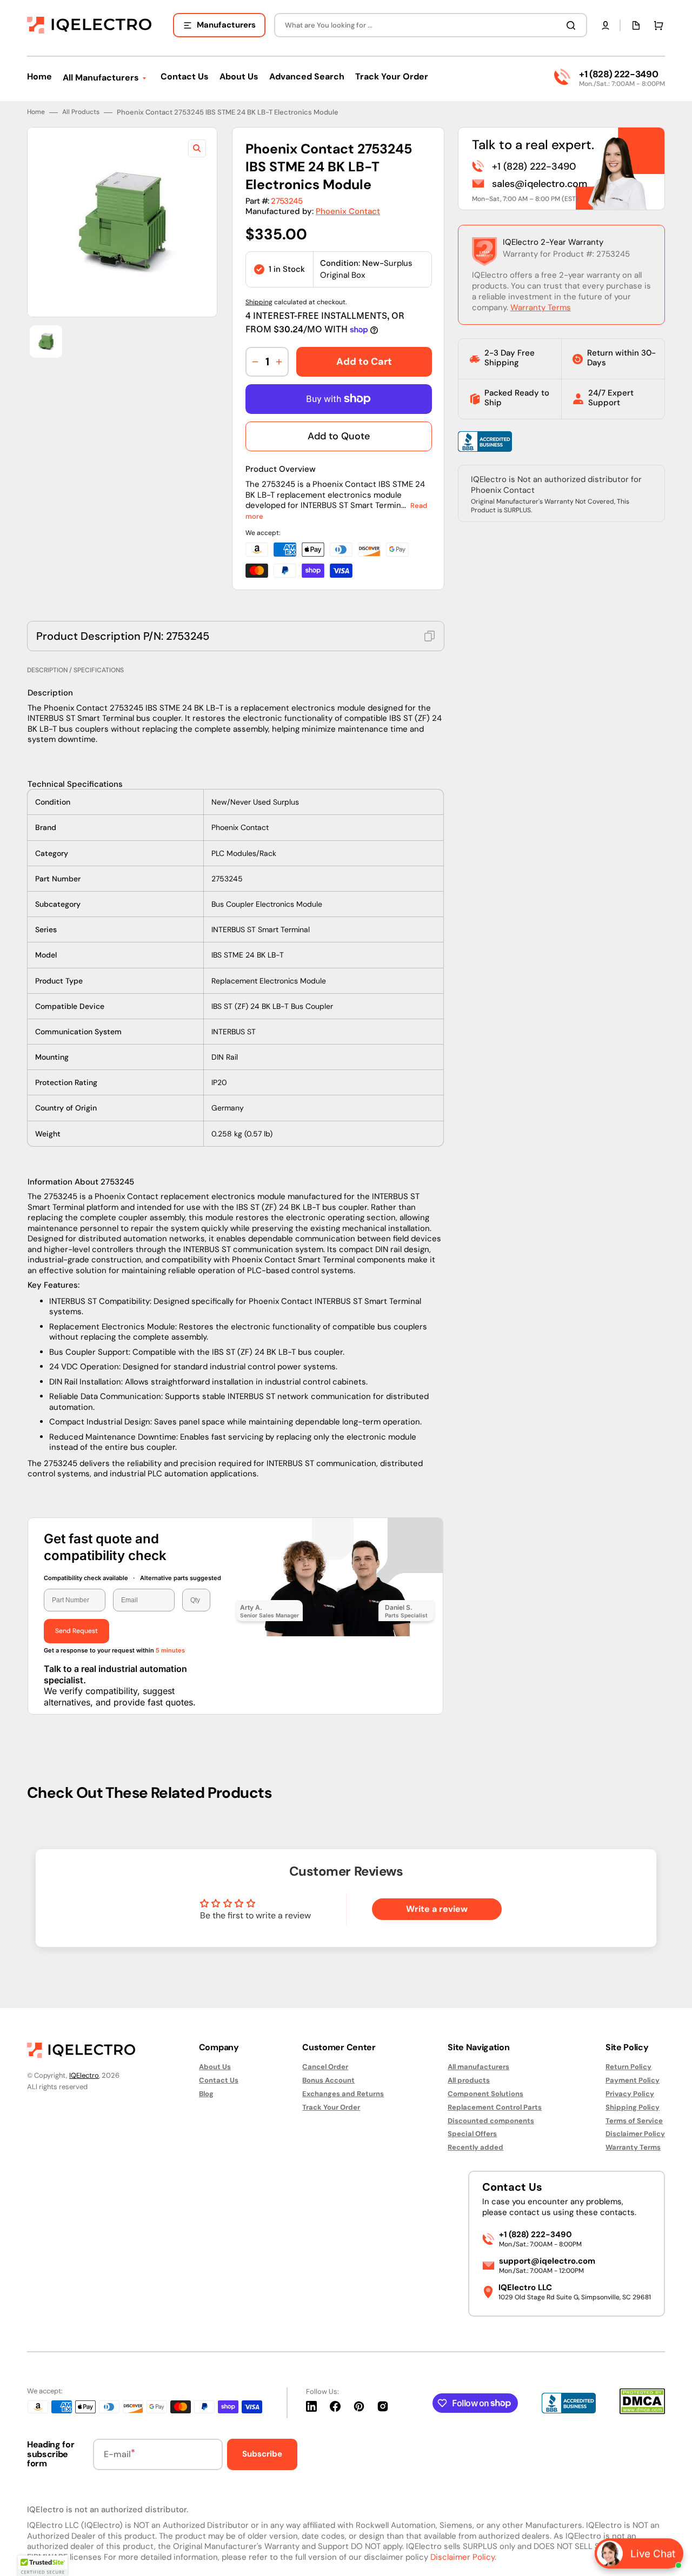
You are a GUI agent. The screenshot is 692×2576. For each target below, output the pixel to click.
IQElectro (84, 2075)
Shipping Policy (633, 2107)
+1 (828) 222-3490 (618, 74)
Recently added (475, 2147)
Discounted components (491, 2121)
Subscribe (262, 2454)
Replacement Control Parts (495, 2107)
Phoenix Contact (348, 211)
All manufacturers (478, 2067)
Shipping (259, 302)
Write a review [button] (437, 1909)
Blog (206, 2094)
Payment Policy (633, 2080)
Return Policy (628, 2067)
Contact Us (219, 2080)
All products (469, 2080)
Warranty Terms (541, 307)
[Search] (573, 25)
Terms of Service (634, 2121)
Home (36, 112)
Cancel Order (325, 2067)
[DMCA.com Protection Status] (642, 2411)
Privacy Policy (630, 2094)
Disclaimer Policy (635, 2134)
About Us (215, 2067)
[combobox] (431, 25)
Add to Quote (339, 436)
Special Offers (472, 2134)
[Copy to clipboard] (430, 636)
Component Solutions (485, 2094)
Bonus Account (328, 2080)
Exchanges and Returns (343, 2094)
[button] (605, 25)
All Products (81, 112)
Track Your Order (331, 2107)
